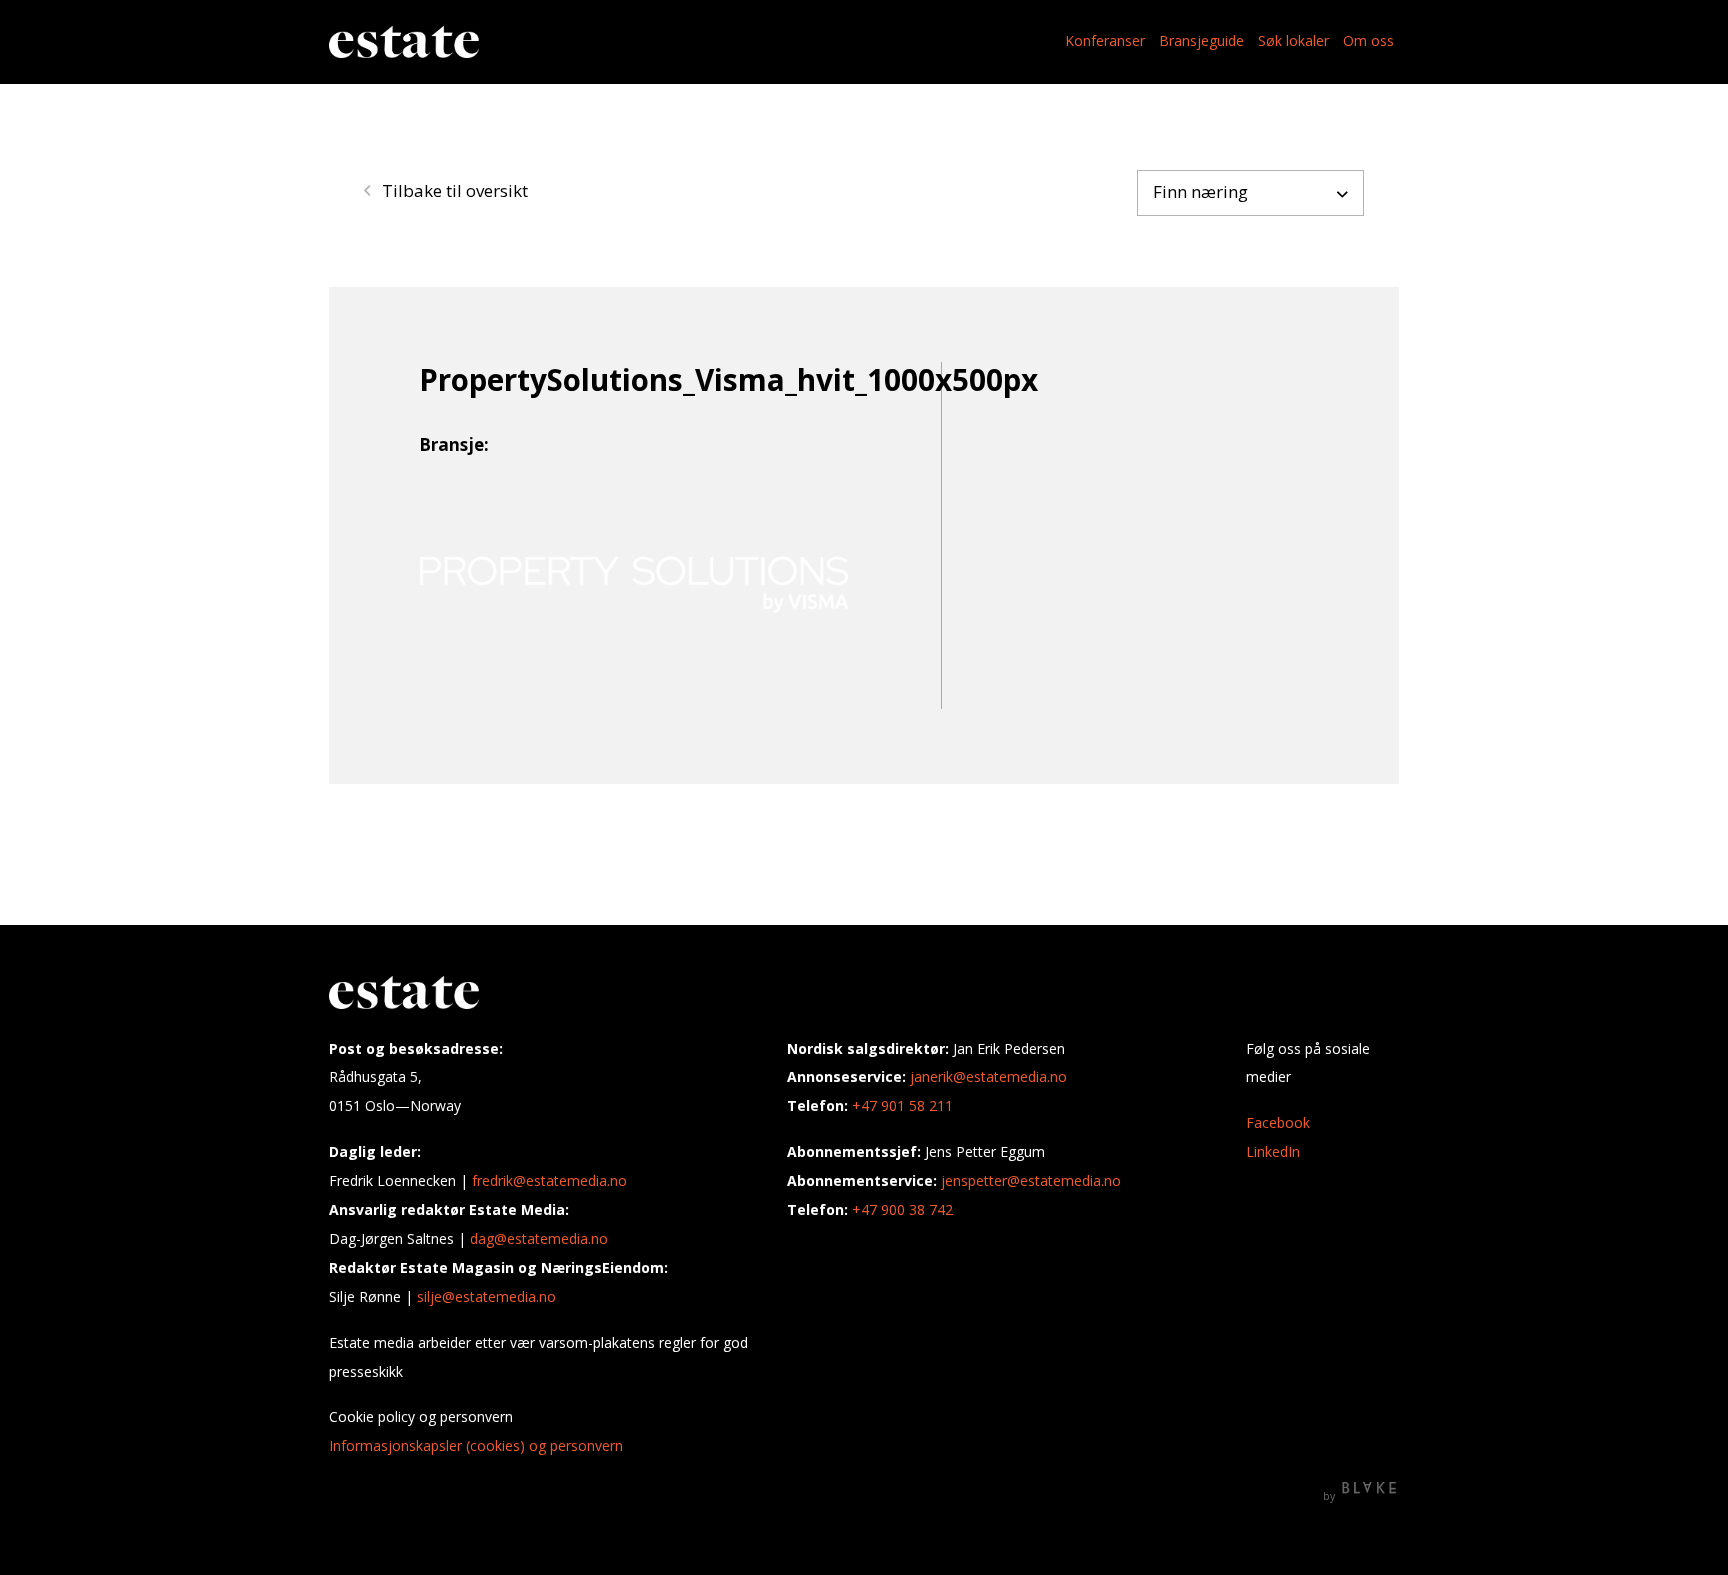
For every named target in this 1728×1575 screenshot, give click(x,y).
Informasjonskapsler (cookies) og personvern (476, 1445)
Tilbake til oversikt (453, 190)
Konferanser (1105, 40)
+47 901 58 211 (902, 1105)
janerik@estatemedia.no (988, 1076)
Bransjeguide (1201, 40)
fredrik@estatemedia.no (549, 1180)
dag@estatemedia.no (539, 1238)
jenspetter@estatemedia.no (1031, 1180)
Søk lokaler (1293, 40)
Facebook (1278, 1122)
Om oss (1368, 40)
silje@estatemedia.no (486, 1296)
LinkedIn (1273, 1151)
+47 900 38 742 (902, 1209)
